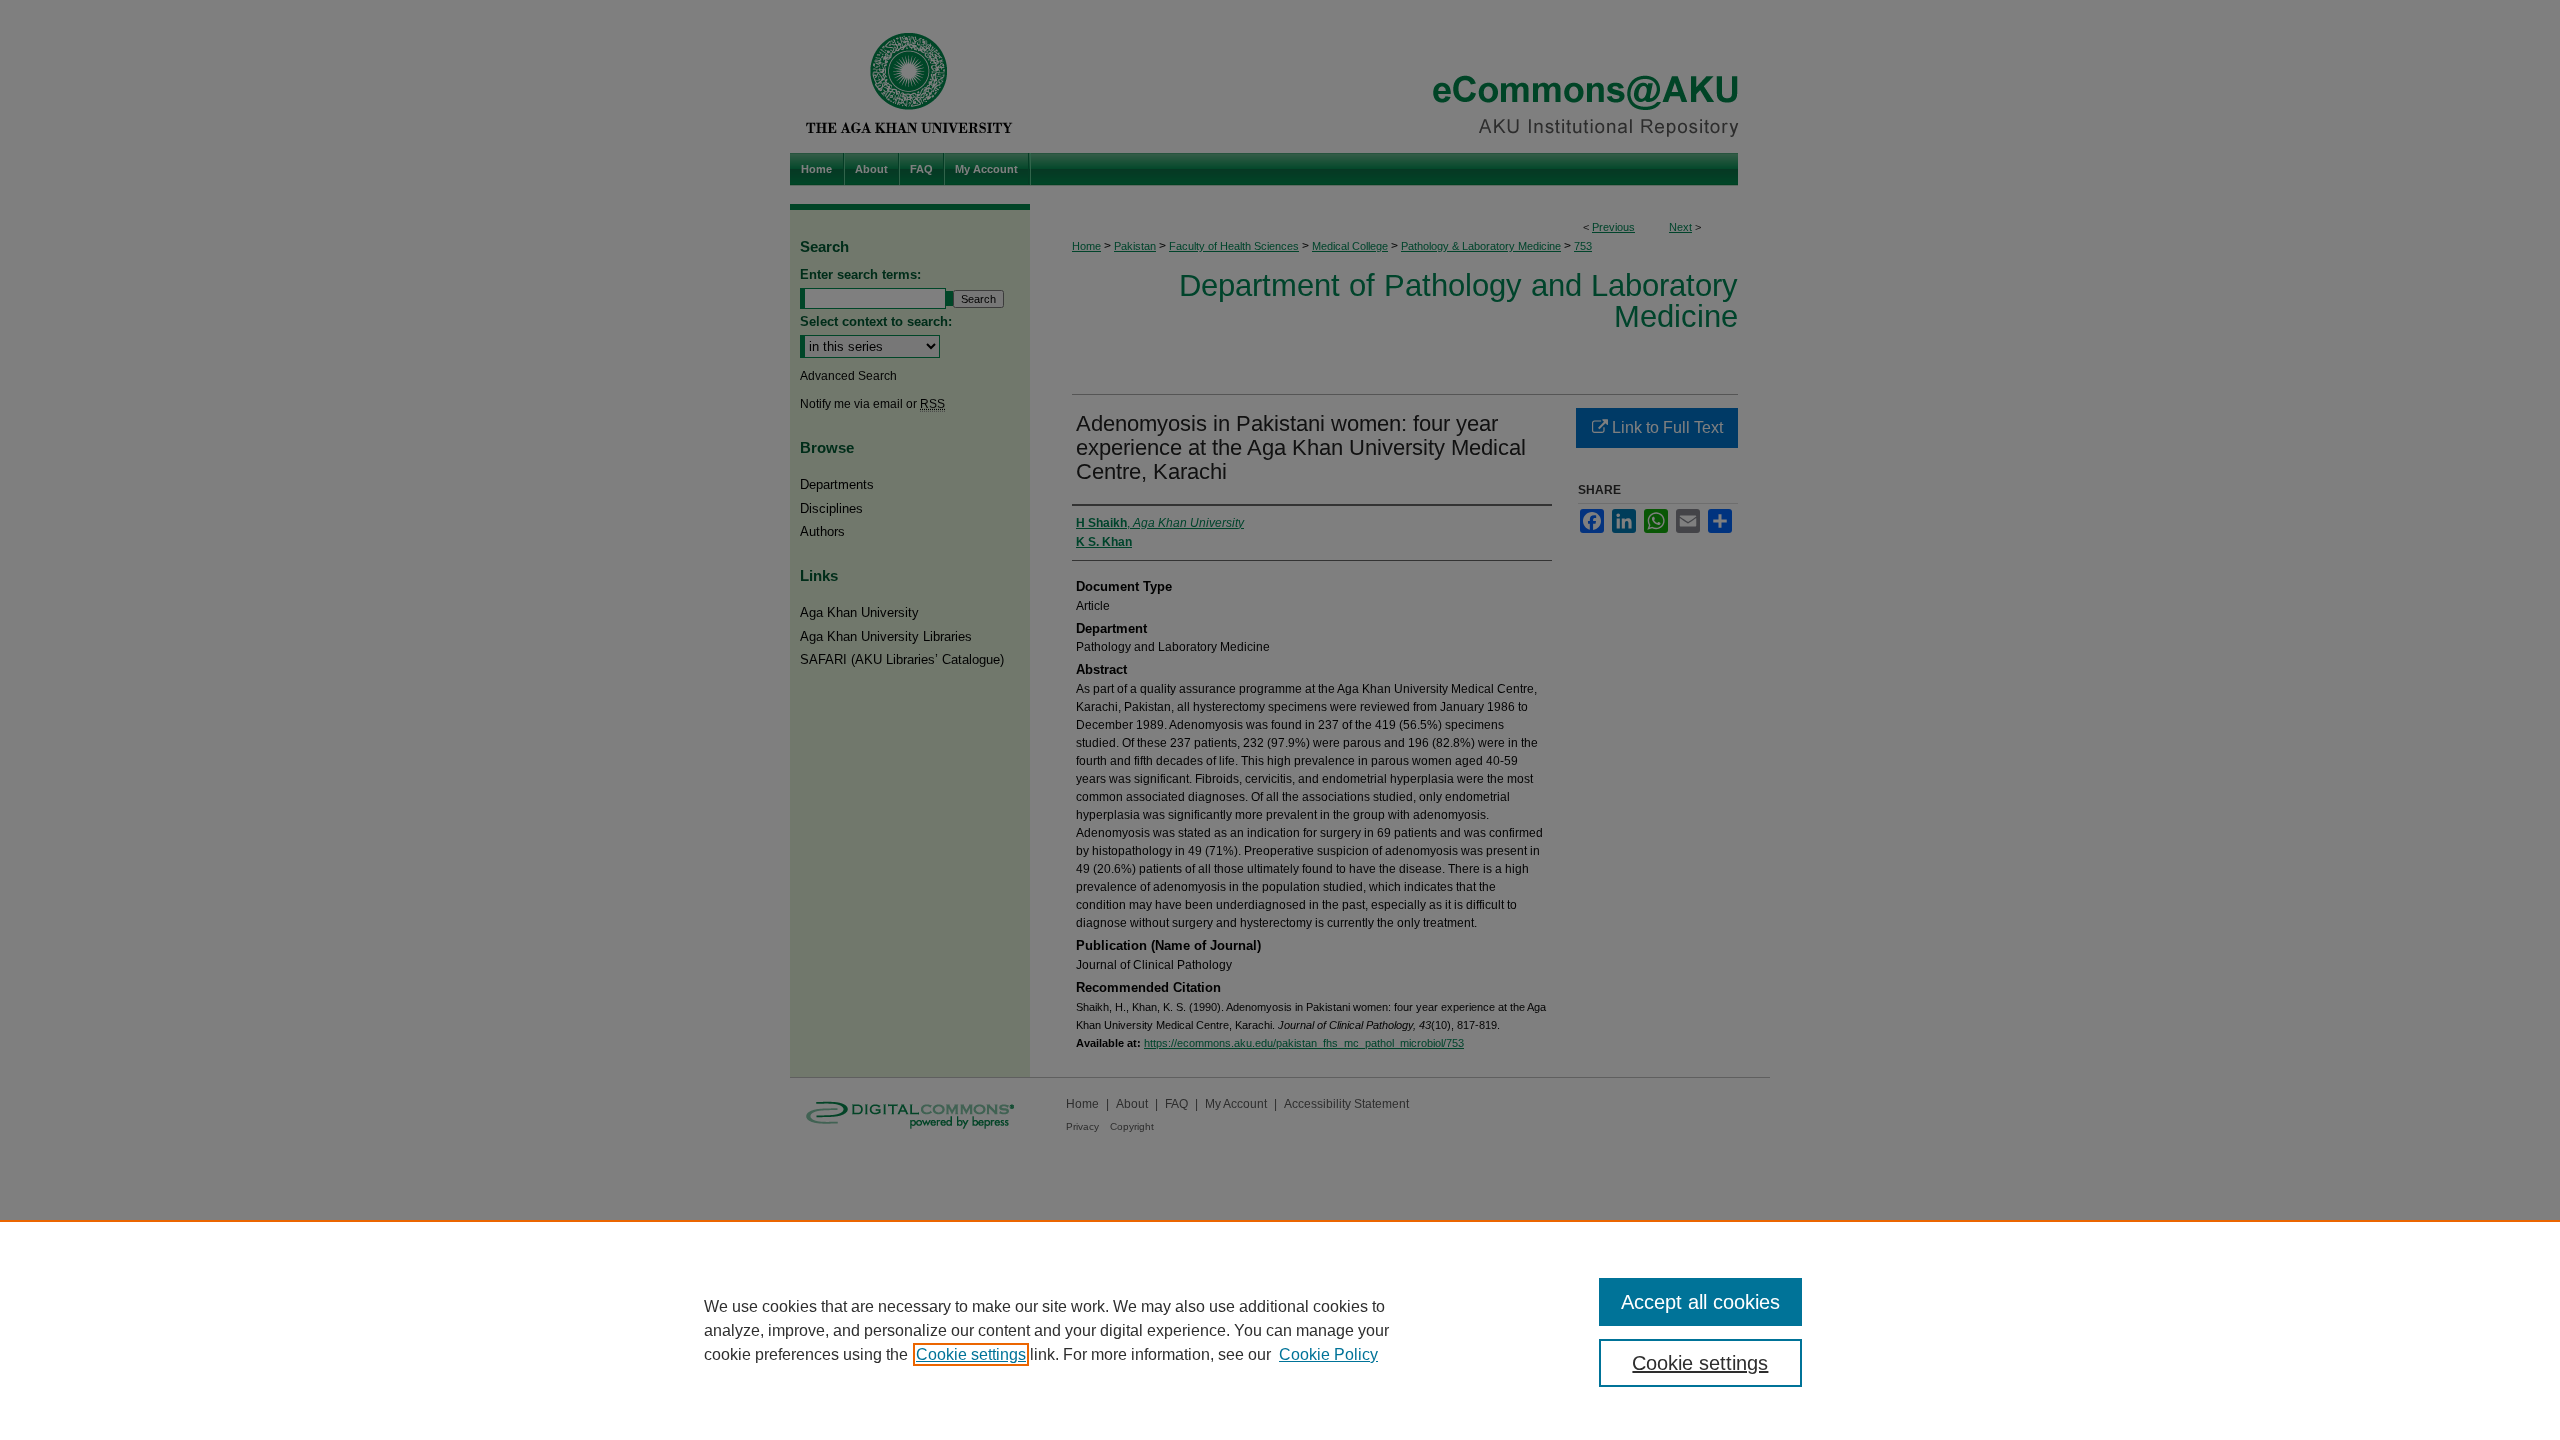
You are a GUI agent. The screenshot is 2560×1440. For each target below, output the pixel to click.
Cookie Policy (1328, 1354)
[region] (1280, 1330)
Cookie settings (971, 1354)
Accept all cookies (1700, 1302)
